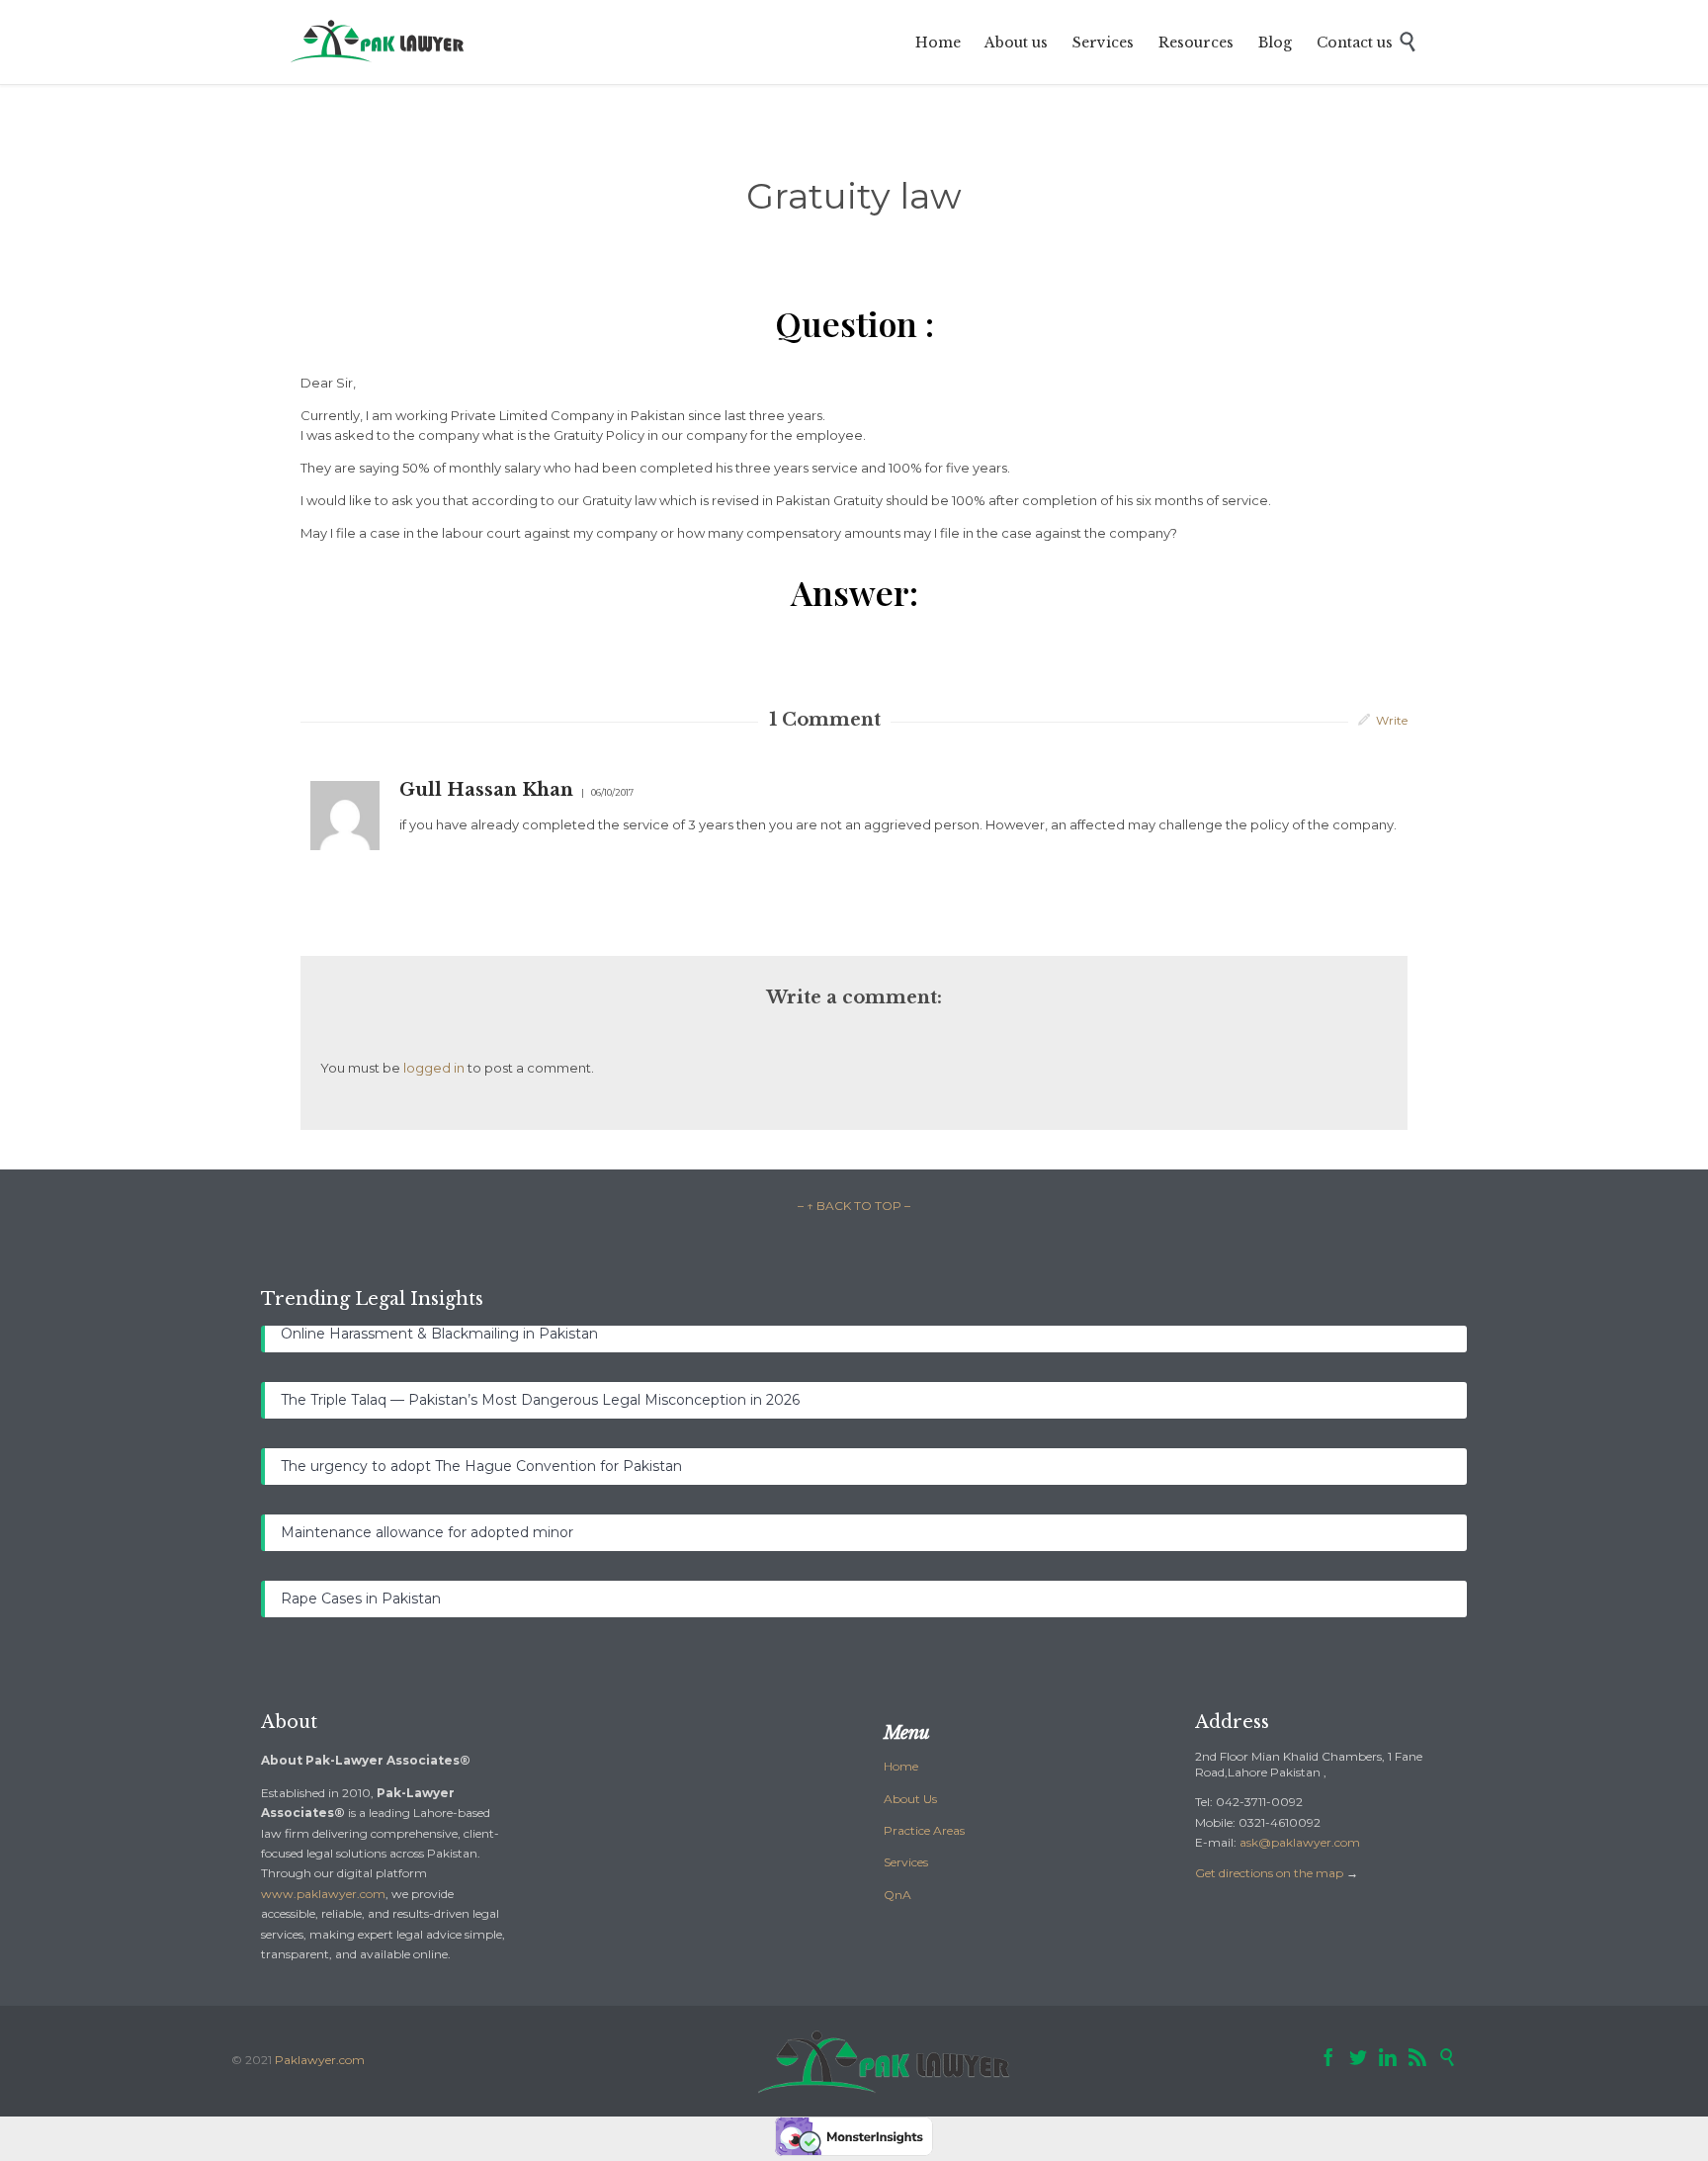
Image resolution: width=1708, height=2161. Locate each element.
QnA (897, 1895)
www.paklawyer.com (323, 1894)
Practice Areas (924, 1830)
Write (1392, 720)
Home (901, 1766)
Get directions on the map (1269, 1873)
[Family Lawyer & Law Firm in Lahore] (379, 42)
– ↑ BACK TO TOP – (854, 1206)
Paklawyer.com (320, 2060)
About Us (910, 1799)
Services (906, 1862)
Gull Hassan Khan (486, 790)
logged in (434, 1068)
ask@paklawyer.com (1300, 1842)
